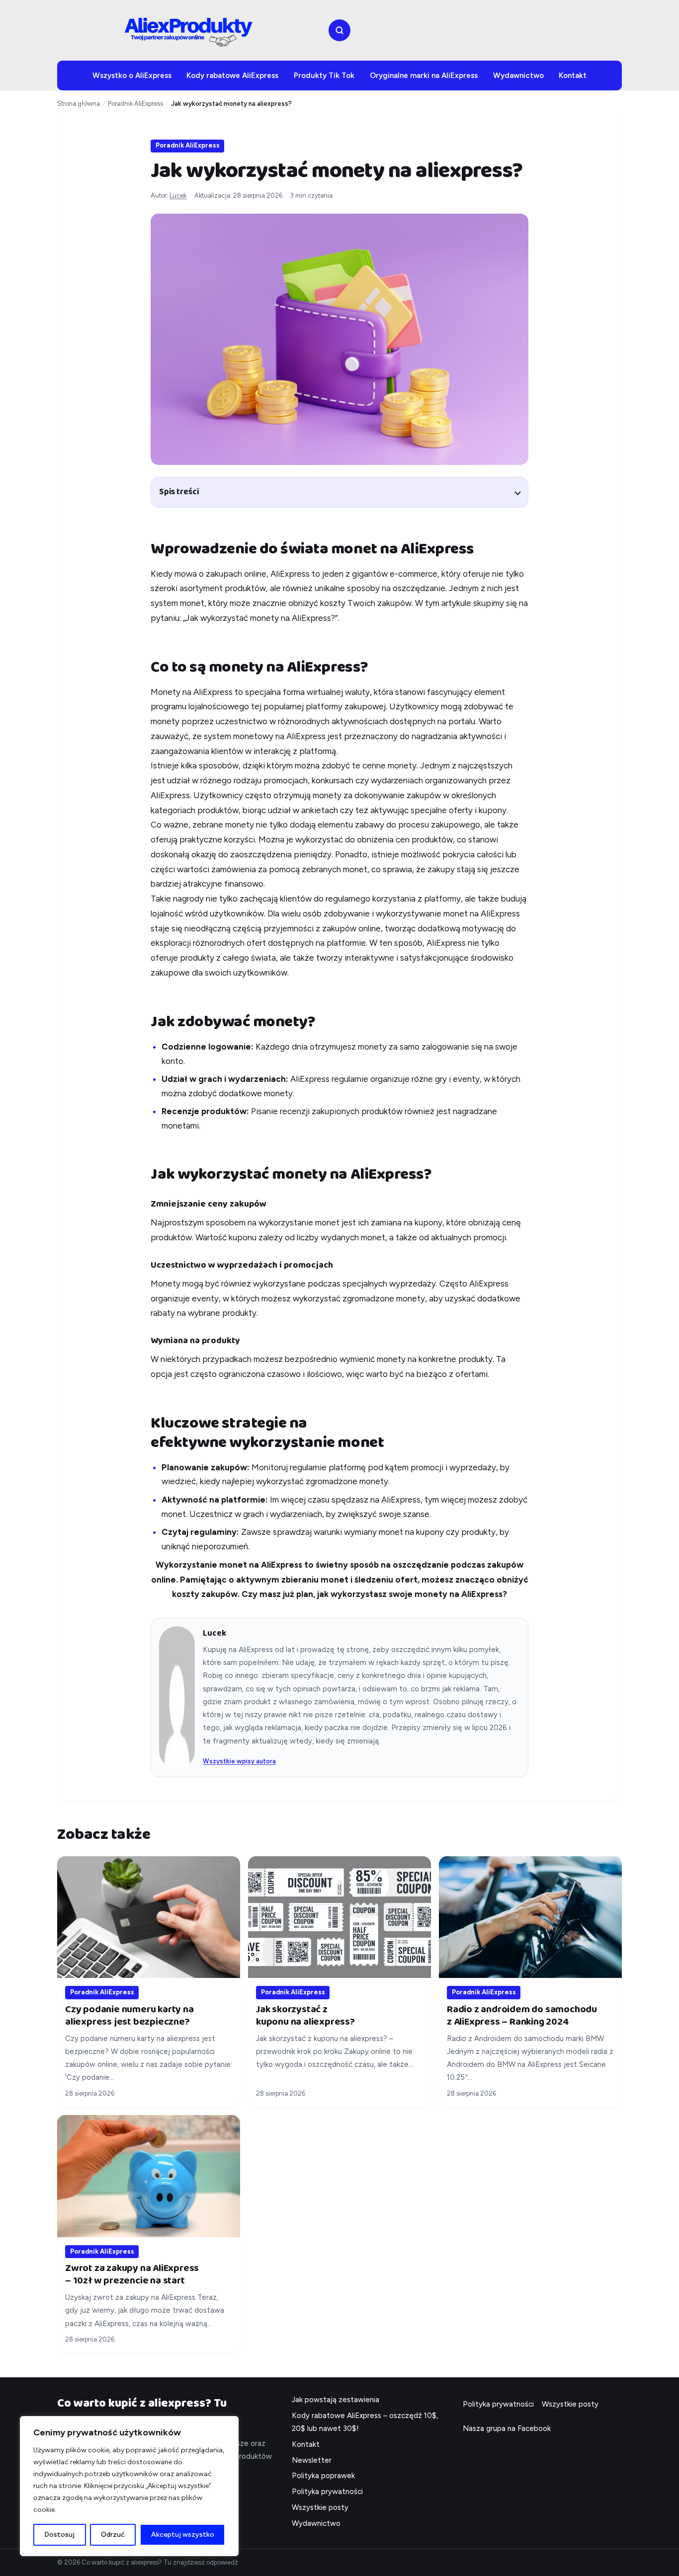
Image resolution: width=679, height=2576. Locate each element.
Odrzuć (113, 2535)
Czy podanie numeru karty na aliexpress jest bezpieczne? (129, 2015)
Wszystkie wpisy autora (239, 1761)
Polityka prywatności (327, 2492)
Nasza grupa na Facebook (507, 2428)
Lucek (178, 195)
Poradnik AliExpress (135, 104)
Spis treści (179, 492)
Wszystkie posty (320, 2507)
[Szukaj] (339, 30)
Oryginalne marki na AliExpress (424, 76)
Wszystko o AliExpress (132, 76)
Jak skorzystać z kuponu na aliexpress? (305, 2015)
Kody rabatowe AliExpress (232, 76)
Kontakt (573, 76)
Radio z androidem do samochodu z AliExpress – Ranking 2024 (522, 2015)
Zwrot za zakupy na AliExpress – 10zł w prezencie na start (132, 2274)
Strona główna (79, 104)
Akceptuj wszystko (183, 2535)
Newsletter (312, 2460)
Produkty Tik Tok (324, 76)
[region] (129, 2486)
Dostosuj (59, 2535)
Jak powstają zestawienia (336, 2400)
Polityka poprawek (323, 2476)
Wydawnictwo (518, 76)
